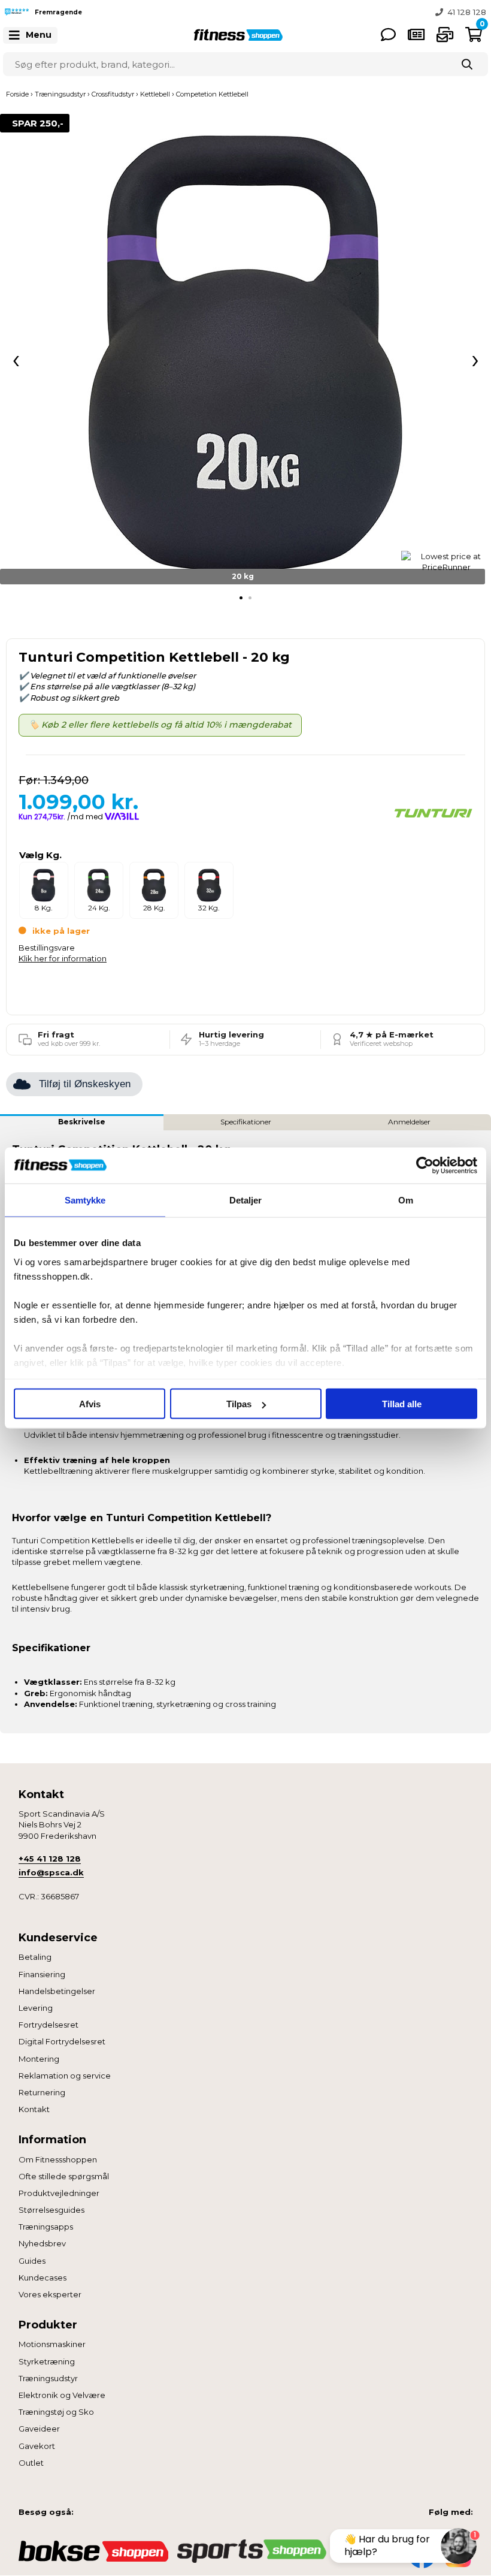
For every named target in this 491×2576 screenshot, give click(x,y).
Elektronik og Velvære (62, 2395)
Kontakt (34, 2109)
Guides (32, 2261)
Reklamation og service (65, 2076)
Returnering (42, 2092)
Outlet (31, 2463)
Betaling (35, 1957)
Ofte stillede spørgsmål (64, 2176)
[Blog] (416, 34)
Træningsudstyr (48, 2378)
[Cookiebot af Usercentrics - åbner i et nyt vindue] (425, 1166)
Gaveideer (39, 2429)
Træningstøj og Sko (56, 2412)
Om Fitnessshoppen (58, 2159)
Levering (36, 2008)
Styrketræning (47, 2361)
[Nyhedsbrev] (445, 34)
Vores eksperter (50, 2294)
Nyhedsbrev (42, 2243)
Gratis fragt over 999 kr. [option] (439, 12)
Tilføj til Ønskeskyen (85, 1084)
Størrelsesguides (51, 2210)
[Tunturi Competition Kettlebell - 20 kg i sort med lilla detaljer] (245, 354)
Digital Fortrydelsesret (62, 2041)
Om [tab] (406, 1200)
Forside (17, 94)
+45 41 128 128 (50, 1859)
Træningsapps (46, 2227)
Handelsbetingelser (57, 1991)
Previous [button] (237, 12)
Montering (39, 2059)
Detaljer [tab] (246, 1200)
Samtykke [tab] (85, 1200)
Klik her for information (63, 958)
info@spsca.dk (51, 1872)
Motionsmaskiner (52, 2344)
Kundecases (43, 2278)
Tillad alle (402, 1404)
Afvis (90, 1404)
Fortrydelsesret (49, 2025)
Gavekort (37, 2446)
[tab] (241, 598)
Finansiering (42, 1974)
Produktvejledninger (59, 2193)
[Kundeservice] (388, 34)
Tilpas (239, 1404)
